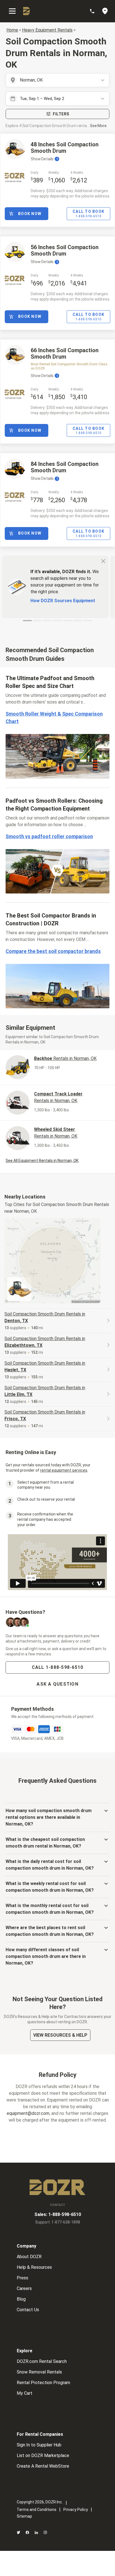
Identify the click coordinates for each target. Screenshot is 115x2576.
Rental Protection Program (43, 2383)
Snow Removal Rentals (39, 2372)
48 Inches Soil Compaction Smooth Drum (65, 148)
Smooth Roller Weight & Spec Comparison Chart (54, 718)
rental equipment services (64, 1470)
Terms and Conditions (37, 2510)
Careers (24, 2288)
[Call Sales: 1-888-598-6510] (95, 11)
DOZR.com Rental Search (42, 2361)
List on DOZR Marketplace (43, 2455)
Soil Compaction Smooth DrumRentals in (45, 1317)
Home (12, 30)
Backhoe (65, 1058)
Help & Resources (34, 2267)
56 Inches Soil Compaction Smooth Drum (65, 250)
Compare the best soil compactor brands (53, 951)
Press (22, 2278)
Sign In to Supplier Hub (39, 2445)
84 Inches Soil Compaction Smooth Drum (65, 467)
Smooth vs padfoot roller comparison (49, 836)
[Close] (103, 561)
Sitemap (24, 2516)
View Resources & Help (60, 2035)
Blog (21, 2299)
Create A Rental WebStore (43, 2466)
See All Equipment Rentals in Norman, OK (42, 1160)
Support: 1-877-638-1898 (58, 2222)
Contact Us (28, 2310)
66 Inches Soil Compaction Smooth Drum (65, 353)
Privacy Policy (76, 2510)
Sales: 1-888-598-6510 (58, 2214)
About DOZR (29, 2257)
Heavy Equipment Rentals (47, 30)
